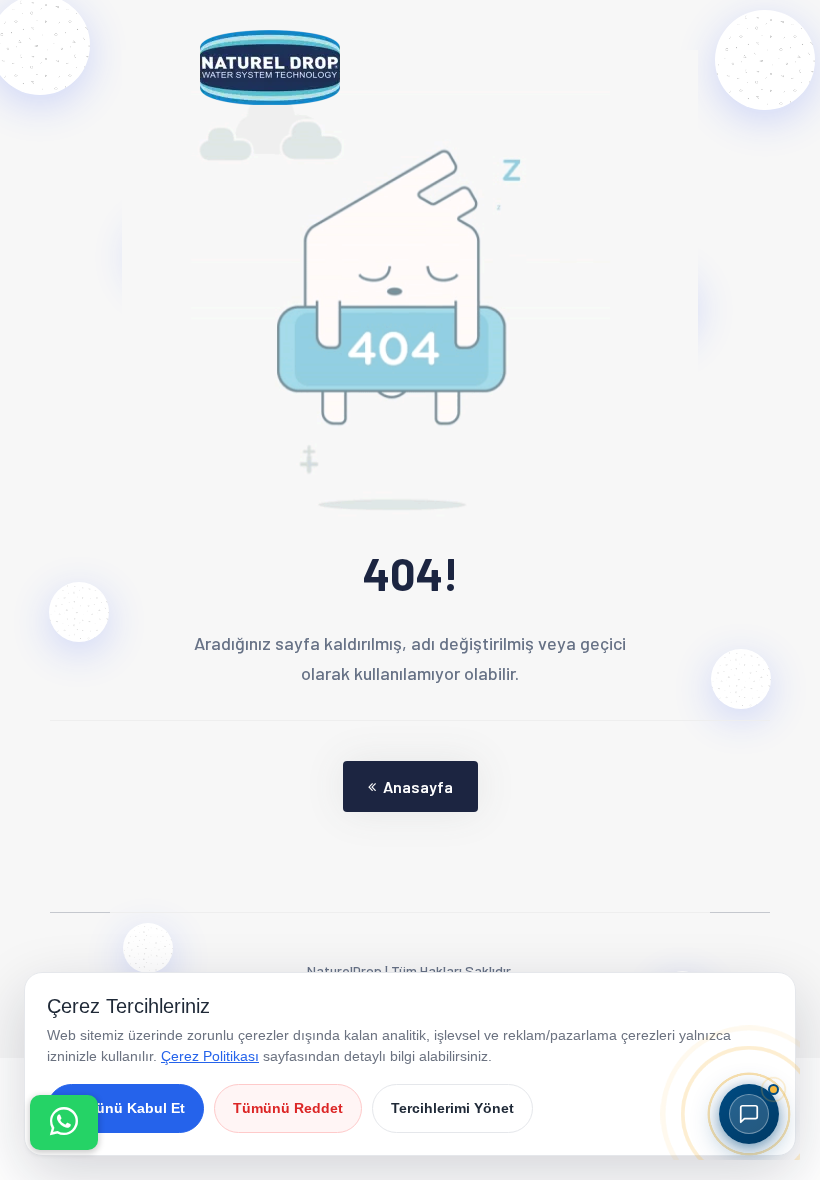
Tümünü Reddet (288, 1108)
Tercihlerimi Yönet (452, 1108)
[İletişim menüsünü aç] (64, 1122)
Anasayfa (418, 786)
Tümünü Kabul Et (125, 1108)
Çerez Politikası (210, 1056)
